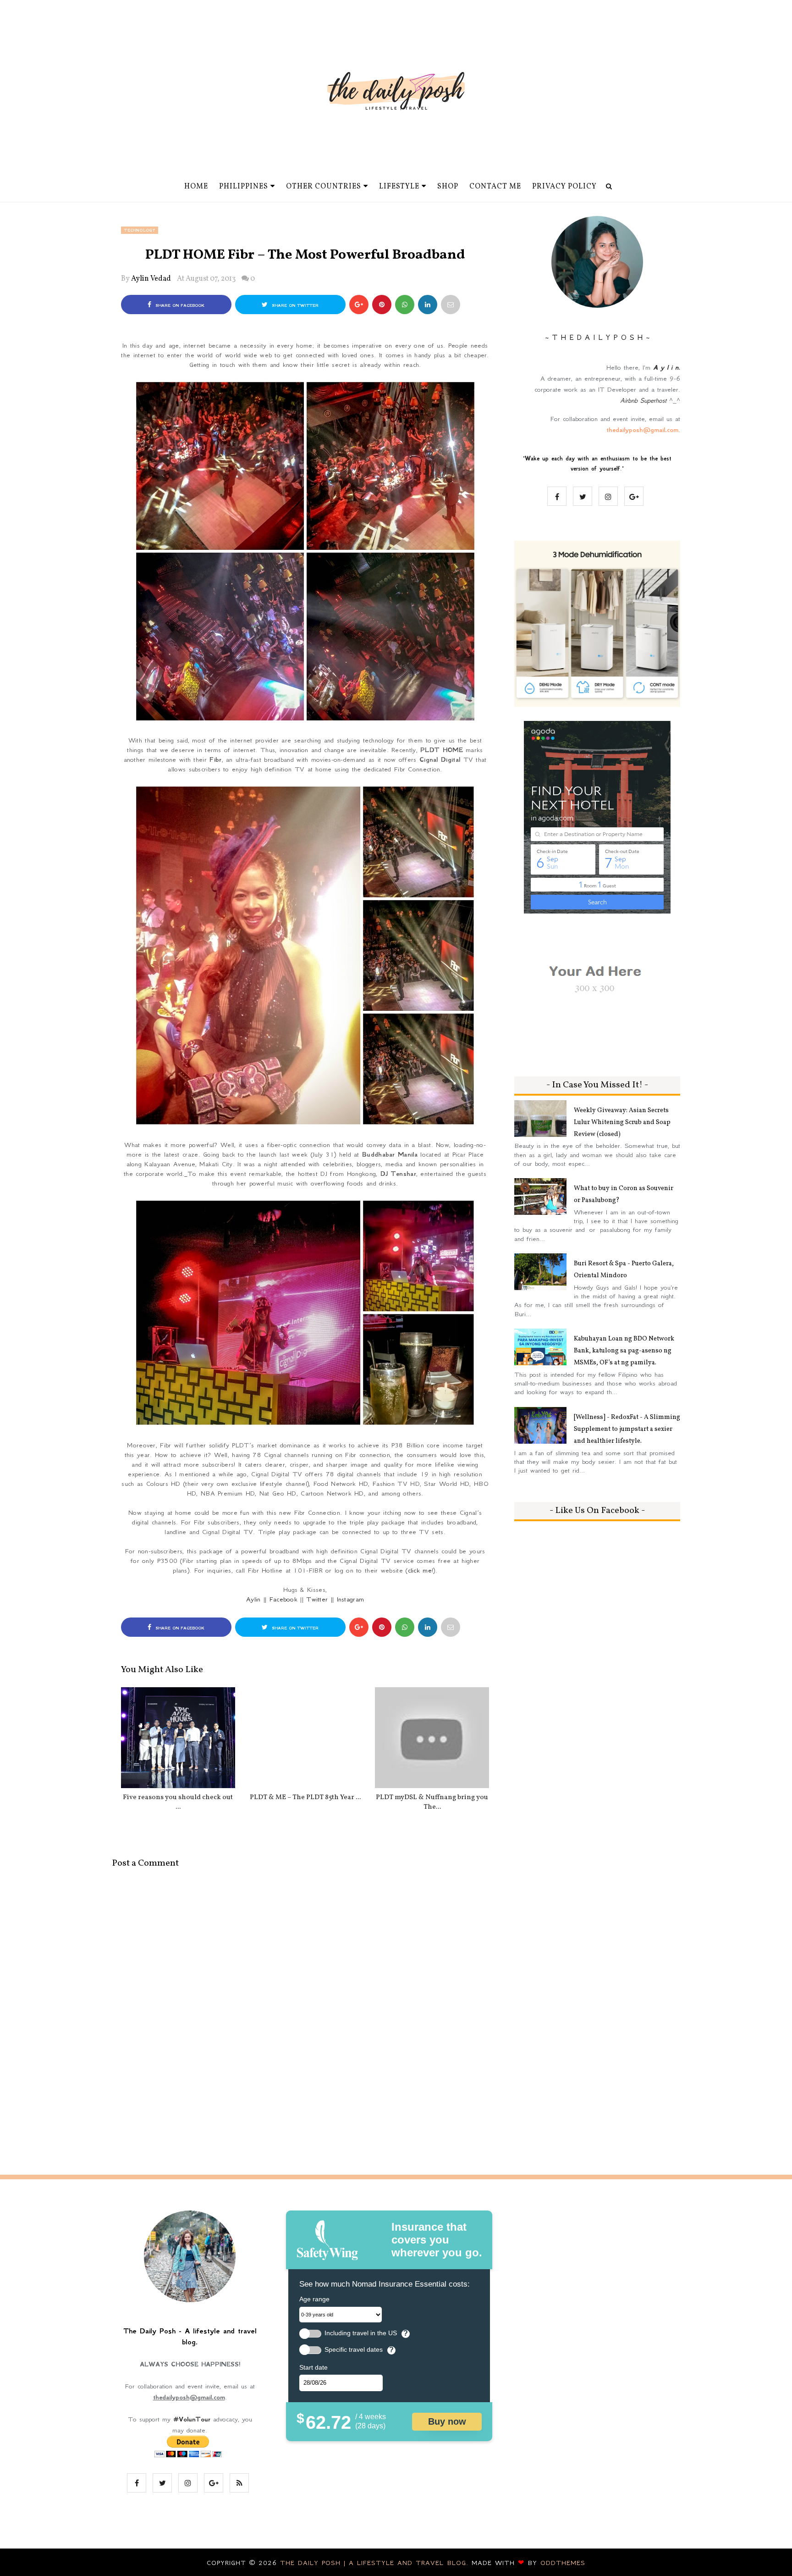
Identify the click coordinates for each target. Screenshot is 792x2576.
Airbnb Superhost (643, 400)
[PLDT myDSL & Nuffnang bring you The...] (432, 1738)
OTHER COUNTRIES (324, 187)
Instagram (351, 1599)
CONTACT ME (495, 187)
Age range (314, 2299)
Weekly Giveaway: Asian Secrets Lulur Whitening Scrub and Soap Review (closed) (622, 1122)
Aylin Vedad (151, 279)
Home (196, 187)
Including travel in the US (361, 2333)
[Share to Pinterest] (451, 305)
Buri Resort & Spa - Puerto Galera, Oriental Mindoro (624, 1270)
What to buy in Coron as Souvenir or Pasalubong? (624, 1194)
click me (420, 1570)
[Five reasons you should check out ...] (178, 1738)
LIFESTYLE (399, 187)
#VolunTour (192, 2419)
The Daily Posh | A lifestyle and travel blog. (376, 2563)
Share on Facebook (179, 305)
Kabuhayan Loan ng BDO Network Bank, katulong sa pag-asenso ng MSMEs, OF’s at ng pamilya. (624, 1351)
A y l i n (666, 367)
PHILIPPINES (244, 187)
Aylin (253, 1599)
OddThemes (563, 2563)
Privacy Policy (564, 187)
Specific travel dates (354, 2350)
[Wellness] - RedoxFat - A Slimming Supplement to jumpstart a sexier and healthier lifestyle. (627, 1429)
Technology (140, 230)
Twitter (317, 1599)
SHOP (448, 187)
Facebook (283, 1599)
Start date (313, 2367)
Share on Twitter (294, 305)
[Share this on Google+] (359, 305)
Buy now (447, 2421)
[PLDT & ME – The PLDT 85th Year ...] (305, 1738)
